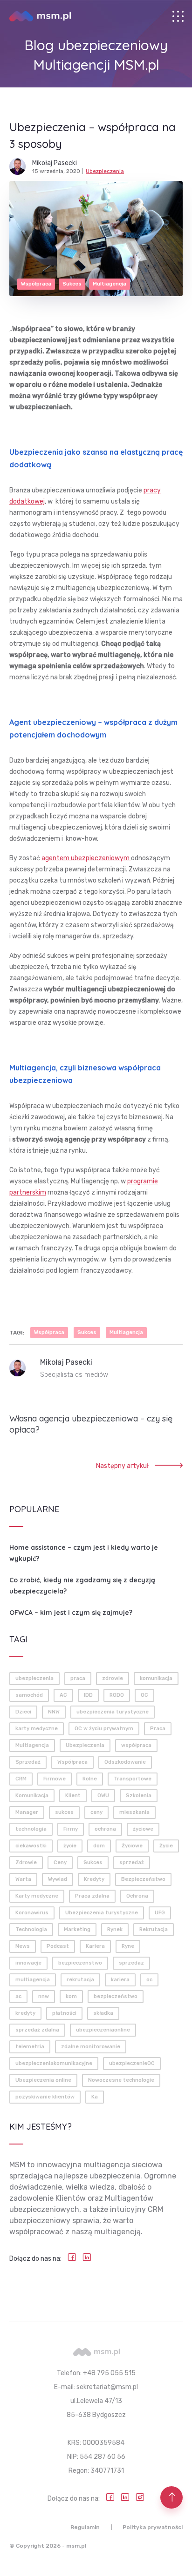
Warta (23, 1879)
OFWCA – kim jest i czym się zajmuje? (71, 1613)
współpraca (136, 1745)
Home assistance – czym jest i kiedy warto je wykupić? (84, 1553)
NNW (54, 1712)
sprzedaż (132, 1862)
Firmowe (55, 1779)
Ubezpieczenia (105, 171)
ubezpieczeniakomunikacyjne (54, 2063)
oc (149, 1980)
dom (99, 1846)
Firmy (71, 1829)
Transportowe (133, 1779)
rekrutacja (80, 1980)
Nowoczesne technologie (121, 2080)
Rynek (115, 1929)
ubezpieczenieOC (132, 2063)
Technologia (31, 1929)
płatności (64, 2013)
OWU (103, 1796)
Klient (73, 1796)
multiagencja (33, 1980)
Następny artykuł (123, 1466)
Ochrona (137, 1896)
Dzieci (23, 1712)
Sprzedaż (28, 1762)
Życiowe (132, 1846)
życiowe (143, 1829)
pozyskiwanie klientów (45, 2097)
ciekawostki (31, 1846)
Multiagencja (110, 284)
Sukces (72, 284)
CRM (21, 1779)
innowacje (28, 1963)
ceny (96, 1812)
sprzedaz (131, 1963)
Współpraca (36, 284)
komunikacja (156, 1678)
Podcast (58, 1946)
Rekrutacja (154, 1929)
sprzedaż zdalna (37, 2030)
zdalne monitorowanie (91, 2047)
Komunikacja (32, 1796)
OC (144, 1695)
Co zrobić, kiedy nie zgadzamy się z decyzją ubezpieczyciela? (82, 1586)
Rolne (90, 1779)
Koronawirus (32, 1913)
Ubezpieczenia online (43, 2080)
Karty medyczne (37, 1896)
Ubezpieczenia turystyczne (102, 1913)
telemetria (30, 2047)
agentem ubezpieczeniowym (86, 858)
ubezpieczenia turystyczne (113, 1712)
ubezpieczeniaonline (103, 2030)
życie (70, 1846)
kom (71, 1996)
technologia (31, 1829)
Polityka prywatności (153, 2527)
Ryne (128, 1946)
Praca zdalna (92, 1896)
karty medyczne (37, 1729)
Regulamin (85, 2527)
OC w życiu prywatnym (104, 1729)
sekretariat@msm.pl (107, 2387)
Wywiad (58, 1879)
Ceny (60, 1862)
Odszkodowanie (125, 1762)
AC (63, 1695)
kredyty (25, 2013)
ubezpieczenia (34, 1678)
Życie (166, 1846)
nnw (44, 1996)
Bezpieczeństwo (143, 1879)
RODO (117, 1695)
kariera (120, 1980)
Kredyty (94, 1879)
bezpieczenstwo (80, 1963)
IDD (88, 1695)
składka (103, 2013)
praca (78, 1678)
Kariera (95, 1946)
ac (18, 1996)
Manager (27, 1812)
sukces (64, 1812)
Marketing (77, 1929)
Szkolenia (139, 1796)
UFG (160, 1913)
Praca (158, 1729)
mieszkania (134, 1812)
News (23, 1946)
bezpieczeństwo (116, 1996)
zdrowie (113, 1678)
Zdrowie (26, 1862)
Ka (95, 2097)
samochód (29, 1695)
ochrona (105, 1829)
